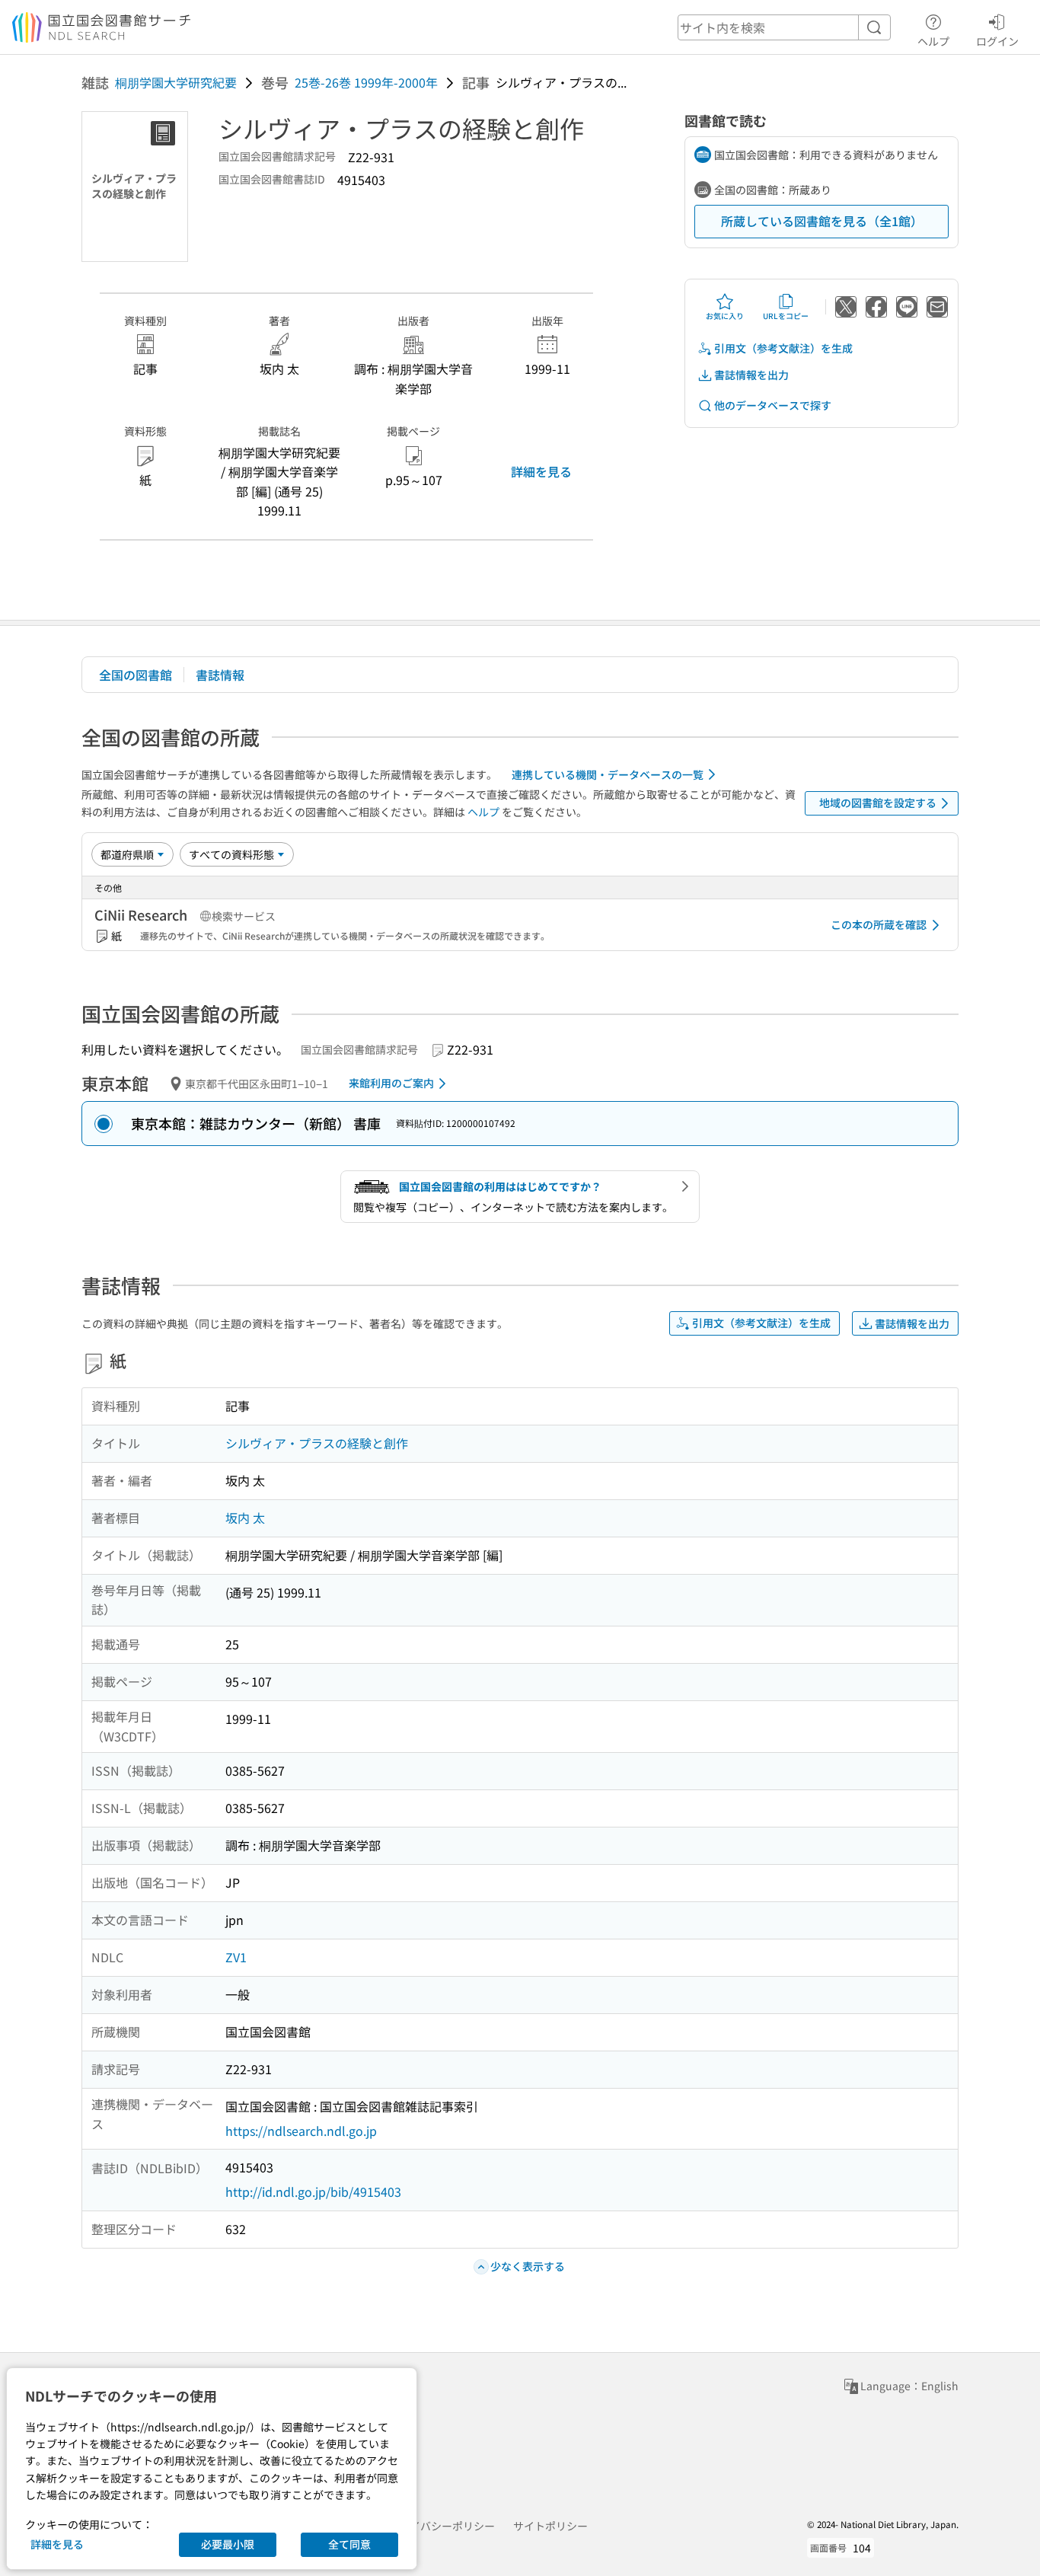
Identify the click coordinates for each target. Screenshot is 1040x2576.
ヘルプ (933, 41)
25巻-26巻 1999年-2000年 (366, 82)
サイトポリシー (550, 2526)
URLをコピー (786, 316)
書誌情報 (220, 675)
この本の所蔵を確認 (879, 924)
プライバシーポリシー (442, 2526)
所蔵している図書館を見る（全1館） (822, 221)
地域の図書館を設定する (878, 803)
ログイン (997, 41)
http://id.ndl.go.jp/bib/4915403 (313, 2191)
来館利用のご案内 (391, 1083)
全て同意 (349, 2544)
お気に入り (725, 316)
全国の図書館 (136, 675)
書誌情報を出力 (751, 375)
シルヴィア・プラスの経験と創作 (317, 1443)
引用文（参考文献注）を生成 (783, 348)
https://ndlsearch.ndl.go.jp (301, 2131)
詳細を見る (541, 471)
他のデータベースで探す (773, 405)
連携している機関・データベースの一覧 (608, 774)
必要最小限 (228, 2544)
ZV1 (236, 1957)
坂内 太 (245, 1518)
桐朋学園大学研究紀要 (176, 82)
